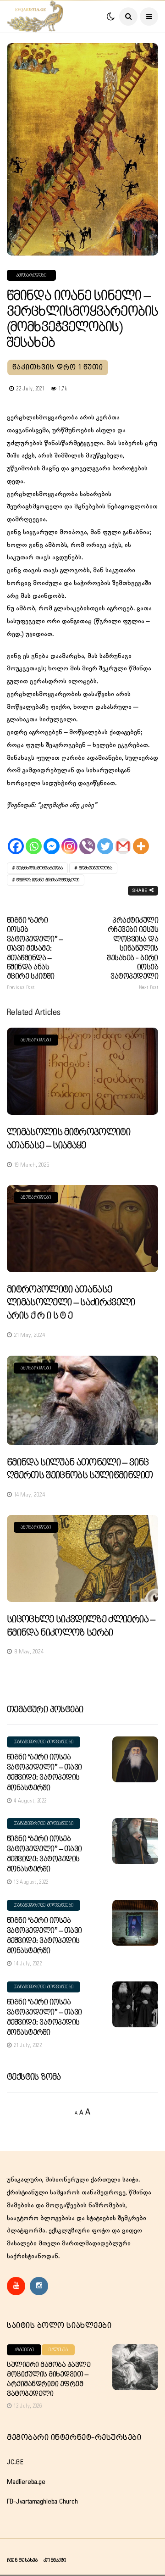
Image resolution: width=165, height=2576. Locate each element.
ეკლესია (58, 2350)
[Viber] (87, 838)
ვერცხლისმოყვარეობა (40, 868)
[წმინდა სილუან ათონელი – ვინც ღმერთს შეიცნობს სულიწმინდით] (82, 1400)
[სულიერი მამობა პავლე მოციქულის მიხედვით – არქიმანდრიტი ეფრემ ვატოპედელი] (135, 2367)
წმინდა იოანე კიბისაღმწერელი (48, 880)
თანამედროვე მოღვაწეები (44, 1742)
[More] (141, 838)
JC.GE (15, 2462)
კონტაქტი (55, 2560)
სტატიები (24, 2350)
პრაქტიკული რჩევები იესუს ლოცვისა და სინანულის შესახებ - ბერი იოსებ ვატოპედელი (133, 953)
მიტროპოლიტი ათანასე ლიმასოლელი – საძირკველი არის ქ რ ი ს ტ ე (71, 1303)
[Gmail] (123, 838)
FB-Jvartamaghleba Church (42, 2502)
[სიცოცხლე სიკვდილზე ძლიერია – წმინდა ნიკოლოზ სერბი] (82, 1558)
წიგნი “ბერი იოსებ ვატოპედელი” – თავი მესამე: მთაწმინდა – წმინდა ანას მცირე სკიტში (35, 953)
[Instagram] (69, 838)
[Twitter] (105, 838)
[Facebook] (16, 838)
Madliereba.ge (26, 2482)
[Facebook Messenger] (52, 838)
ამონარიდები (31, 275)
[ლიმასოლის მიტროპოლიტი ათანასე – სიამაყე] (82, 1071)
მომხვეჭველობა (96, 868)
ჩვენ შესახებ (22, 2560)
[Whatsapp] (34, 838)
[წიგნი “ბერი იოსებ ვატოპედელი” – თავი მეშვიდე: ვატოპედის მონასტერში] (135, 1759)
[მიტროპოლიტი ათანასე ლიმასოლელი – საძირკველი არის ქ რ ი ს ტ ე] (82, 1229)
